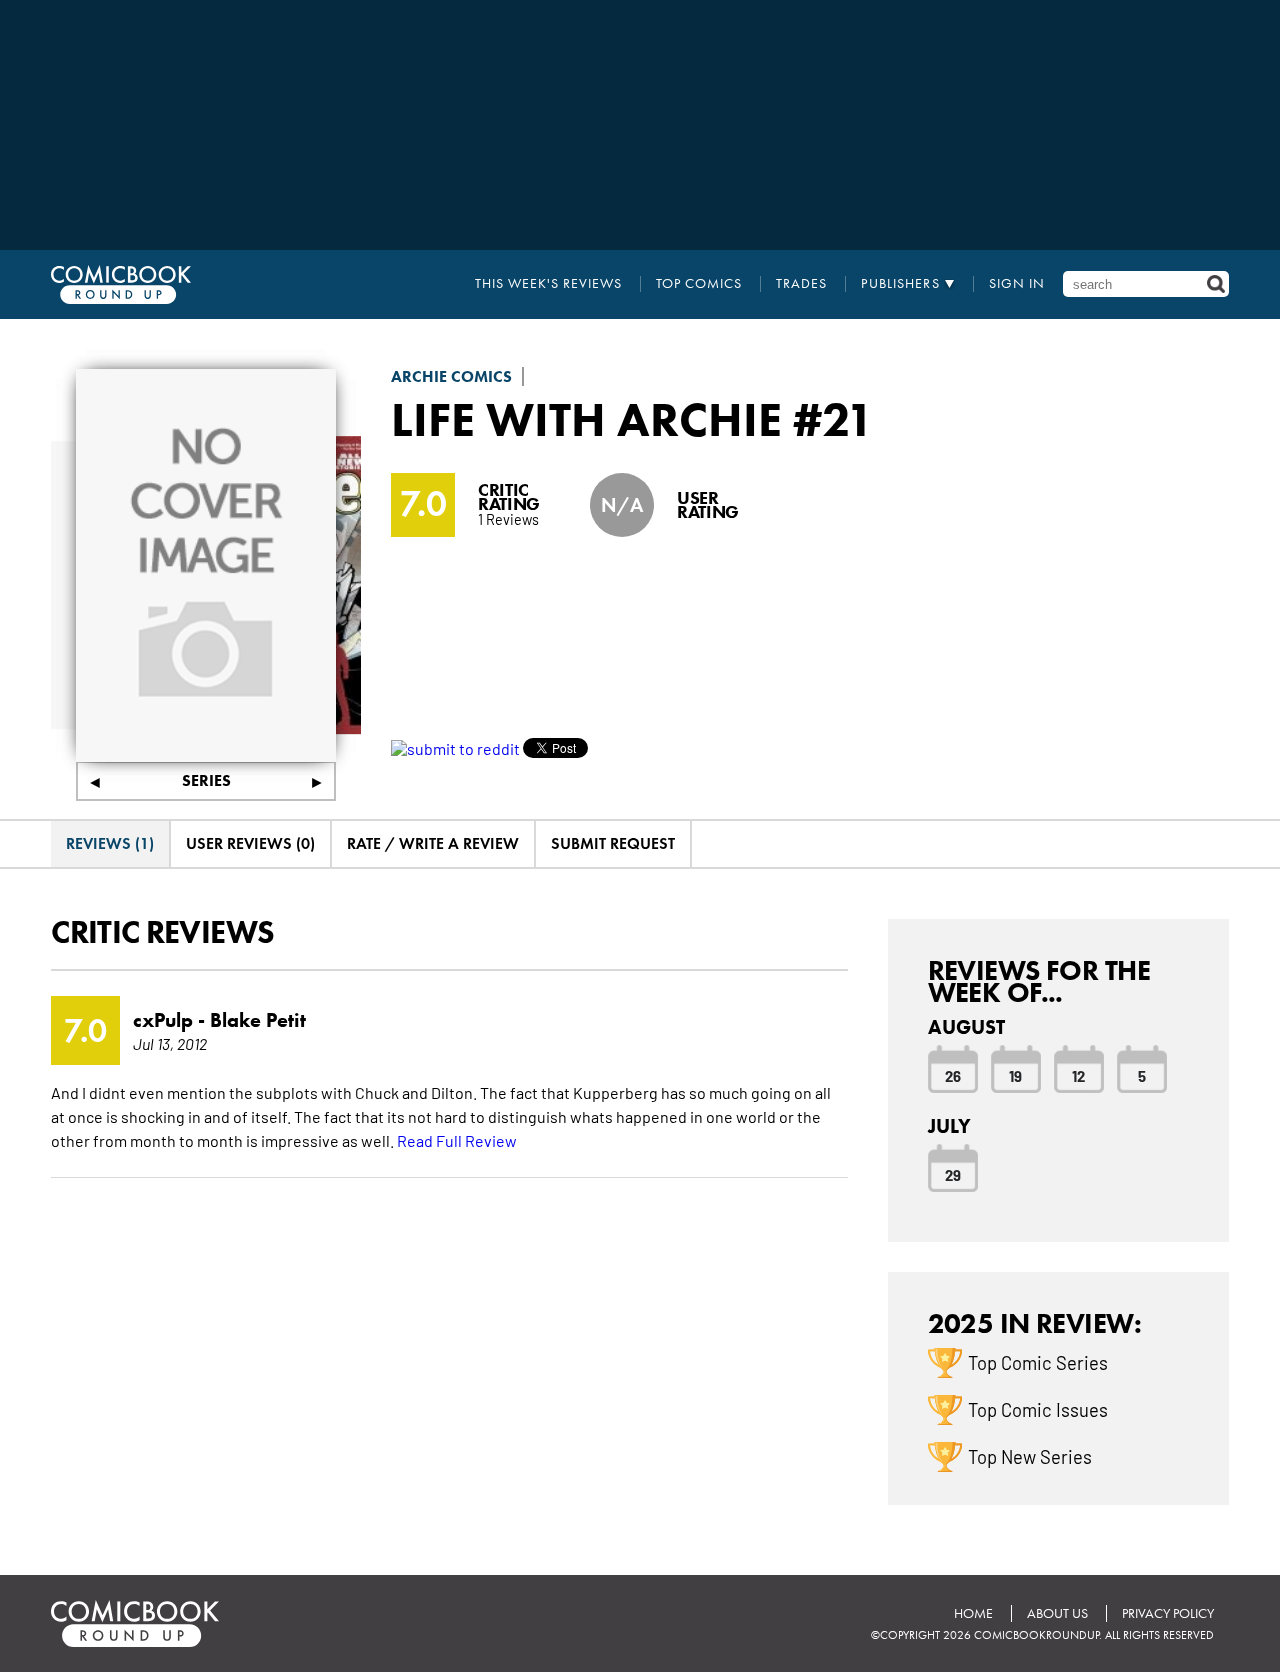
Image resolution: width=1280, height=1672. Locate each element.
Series (206, 780)
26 (953, 1075)
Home (973, 1613)
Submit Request (613, 843)
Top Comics (699, 284)
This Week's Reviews (548, 284)
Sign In (1017, 284)
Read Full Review (457, 1140)
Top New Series (1030, 1456)
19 (1015, 1075)
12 (1078, 1075)
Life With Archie (586, 419)
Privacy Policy (1168, 1613)
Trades (801, 284)
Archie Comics (451, 376)
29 (953, 1174)
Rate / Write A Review (433, 843)
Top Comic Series (1038, 1362)
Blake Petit (258, 1020)
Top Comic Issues (1038, 1409)
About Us (1057, 1613)
